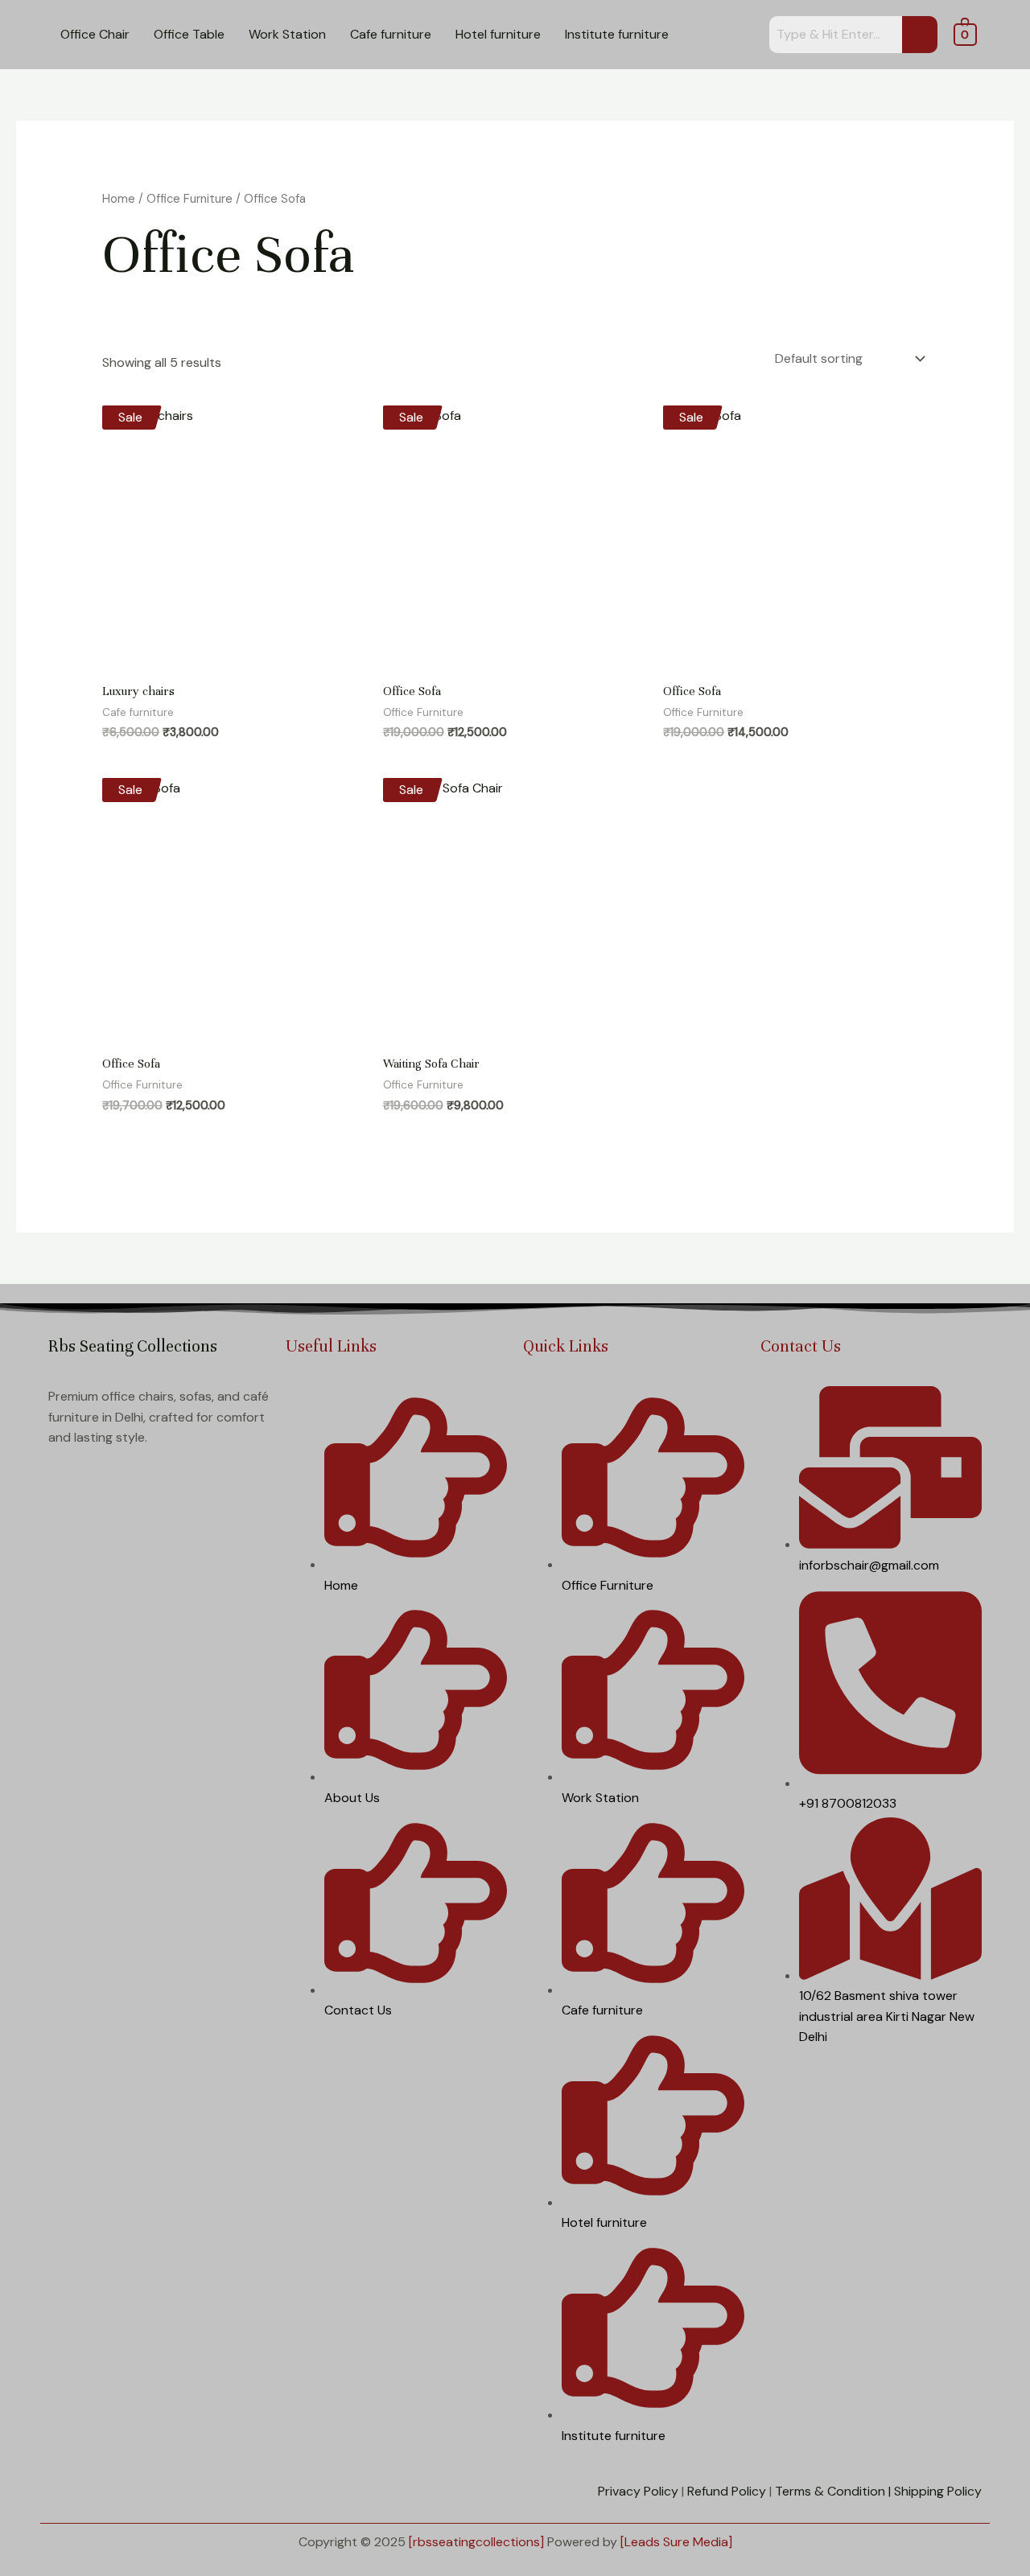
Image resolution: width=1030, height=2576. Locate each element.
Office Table (189, 34)
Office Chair (95, 34)
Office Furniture (190, 199)
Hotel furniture (498, 34)
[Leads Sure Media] (676, 2542)
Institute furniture (617, 34)
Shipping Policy (938, 2491)
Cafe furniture (391, 34)
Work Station (287, 34)
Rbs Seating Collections (133, 1346)
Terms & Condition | (833, 2491)
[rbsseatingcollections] (476, 2542)
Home (119, 199)
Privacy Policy (638, 2491)
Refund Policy (727, 2491)
